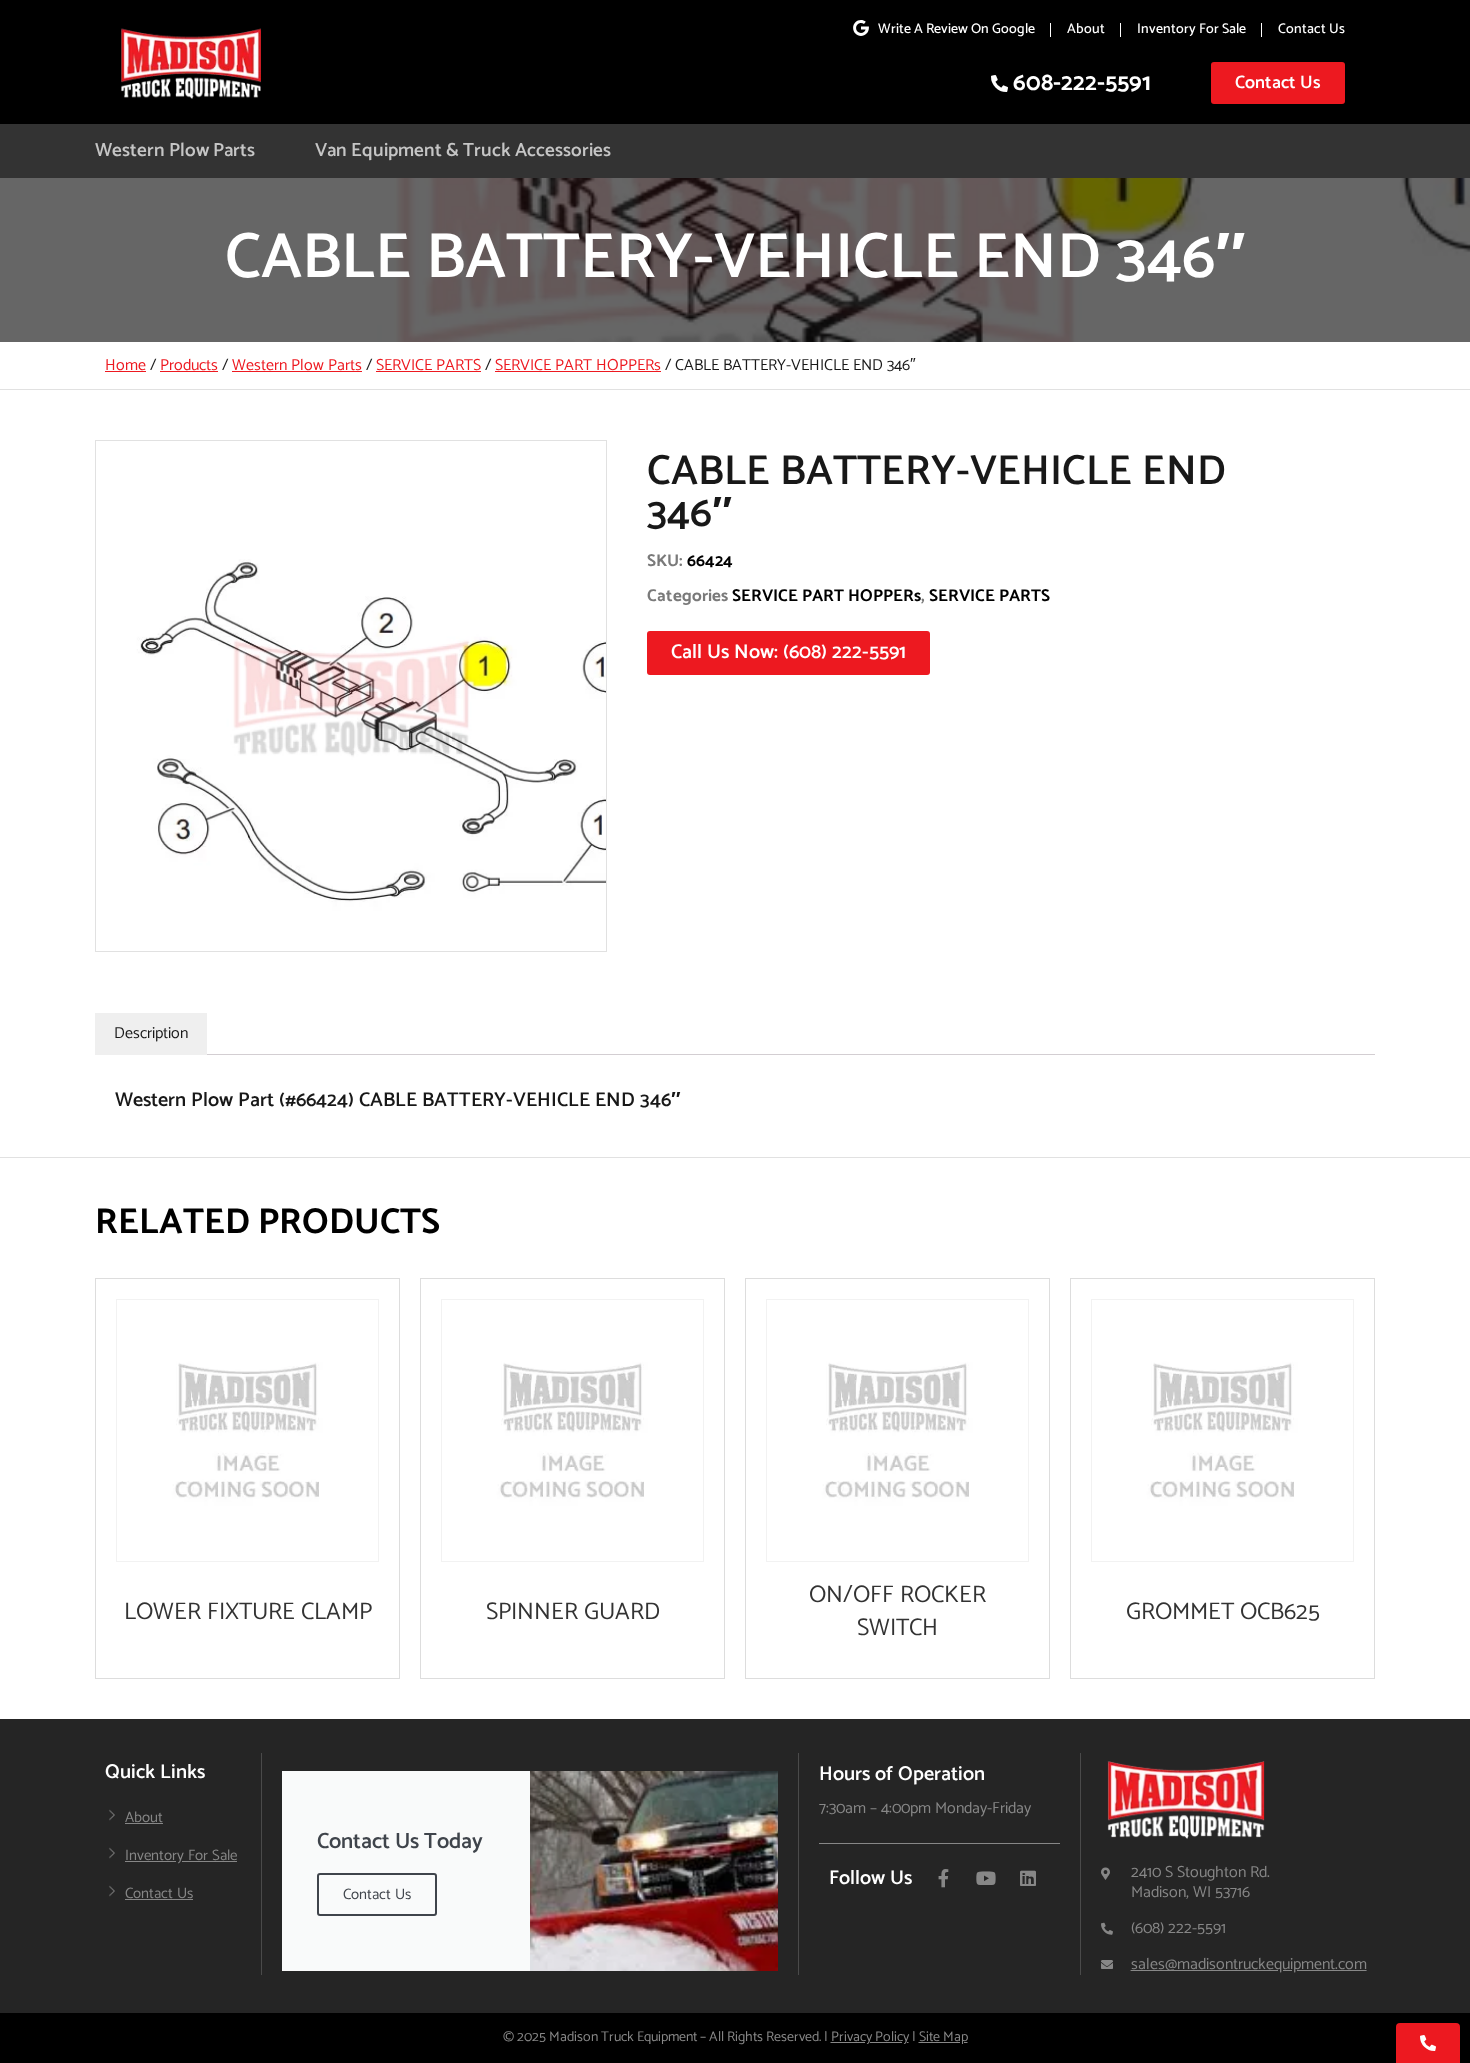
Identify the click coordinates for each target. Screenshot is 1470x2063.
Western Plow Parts (175, 150)
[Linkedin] (1028, 1878)
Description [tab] (151, 1033)
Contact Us (1311, 29)
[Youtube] (986, 1878)
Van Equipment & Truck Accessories (463, 150)
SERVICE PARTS (428, 365)
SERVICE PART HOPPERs (578, 365)
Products (189, 365)
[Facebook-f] (944, 1878)
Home (125, 365)
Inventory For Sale (1191, 29)
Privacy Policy (870, 2037)
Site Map (943, 2037)
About (1086, 29)
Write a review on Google (956, 29)
